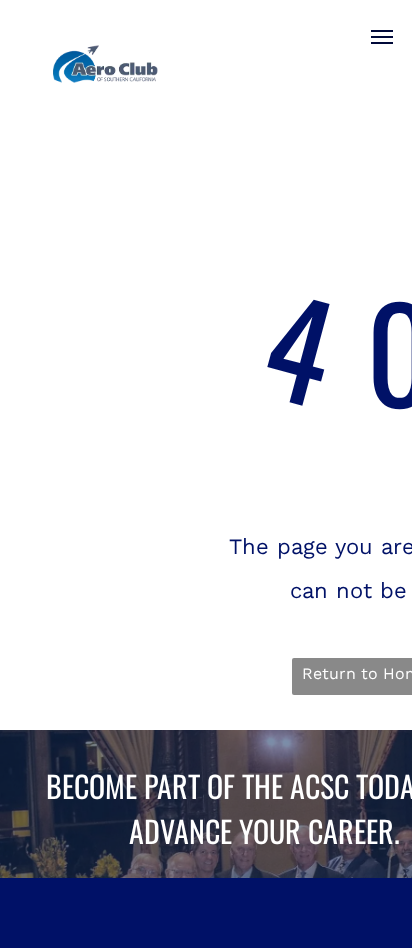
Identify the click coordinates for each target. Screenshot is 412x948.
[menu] (382, 37)
